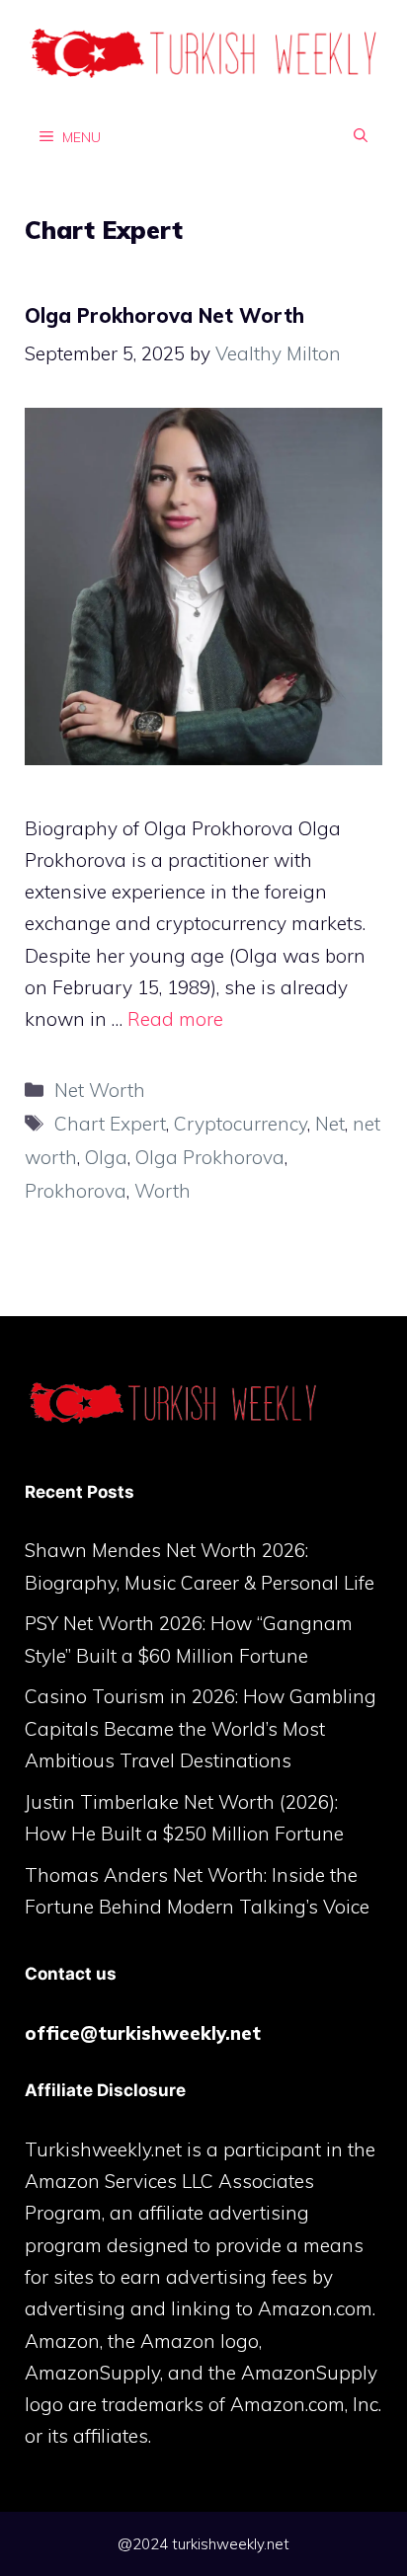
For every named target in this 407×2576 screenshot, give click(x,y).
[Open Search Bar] (361, 136)
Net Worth (100, 1090)
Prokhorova (76, 1191)
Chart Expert (110, 1124)
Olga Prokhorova (210, 1157)
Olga (106, 1157)
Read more (175, 1019)
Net (330, 1124)
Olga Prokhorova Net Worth (164, 315)
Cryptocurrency (241, 1124)
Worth (163, 1191)
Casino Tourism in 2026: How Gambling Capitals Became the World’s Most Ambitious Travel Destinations (201, 1728)
